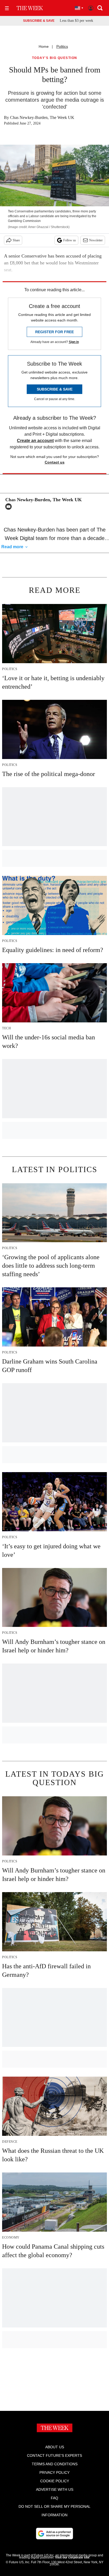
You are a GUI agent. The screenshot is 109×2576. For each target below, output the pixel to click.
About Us (55, 2447)
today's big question (55, 58)
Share (16, 240)
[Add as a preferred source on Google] (54, 2534)
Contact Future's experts (54, 2455)
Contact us (55, 462)
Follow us (70, 240)
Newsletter (96, 240)
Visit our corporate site (72, 2557)
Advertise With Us (55, 2489)
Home (44, 46)
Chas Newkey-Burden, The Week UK (42, 117)
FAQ (54, 2498)
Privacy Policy (54, 2472)
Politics (62, 46)
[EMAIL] (10, 507)
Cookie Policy (55, 2481)
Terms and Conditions (55, 2464)
